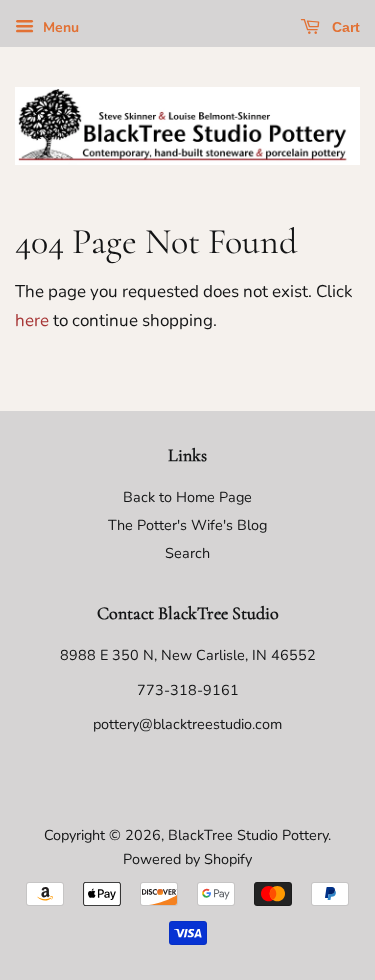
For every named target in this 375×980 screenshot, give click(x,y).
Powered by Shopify (187, 859)
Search (187, 553)
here (32, 320)
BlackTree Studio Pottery (248, 835)
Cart (344, 27)
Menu (59, 27)
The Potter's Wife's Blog (187, 525)
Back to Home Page (187, 497)
